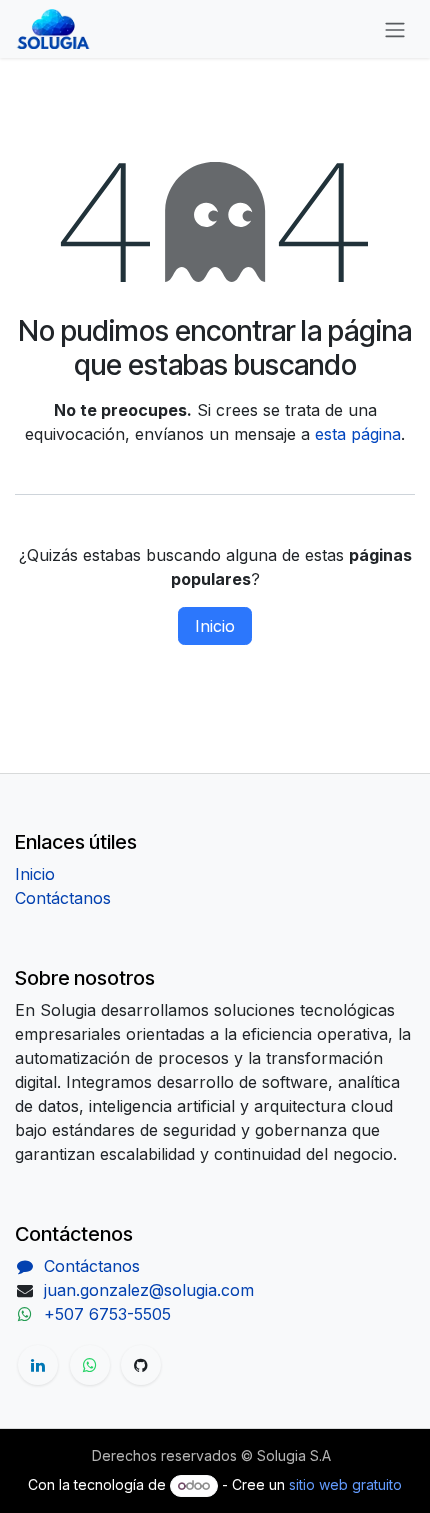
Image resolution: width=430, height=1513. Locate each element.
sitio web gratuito (345, 1484)
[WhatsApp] (90, 1365)
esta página (358, 434)
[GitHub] (141, 1365)
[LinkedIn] (38, 1365)
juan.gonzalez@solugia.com (149, 1290)
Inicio (215, 626)
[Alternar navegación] (395, 29)
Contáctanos (63, 898)
